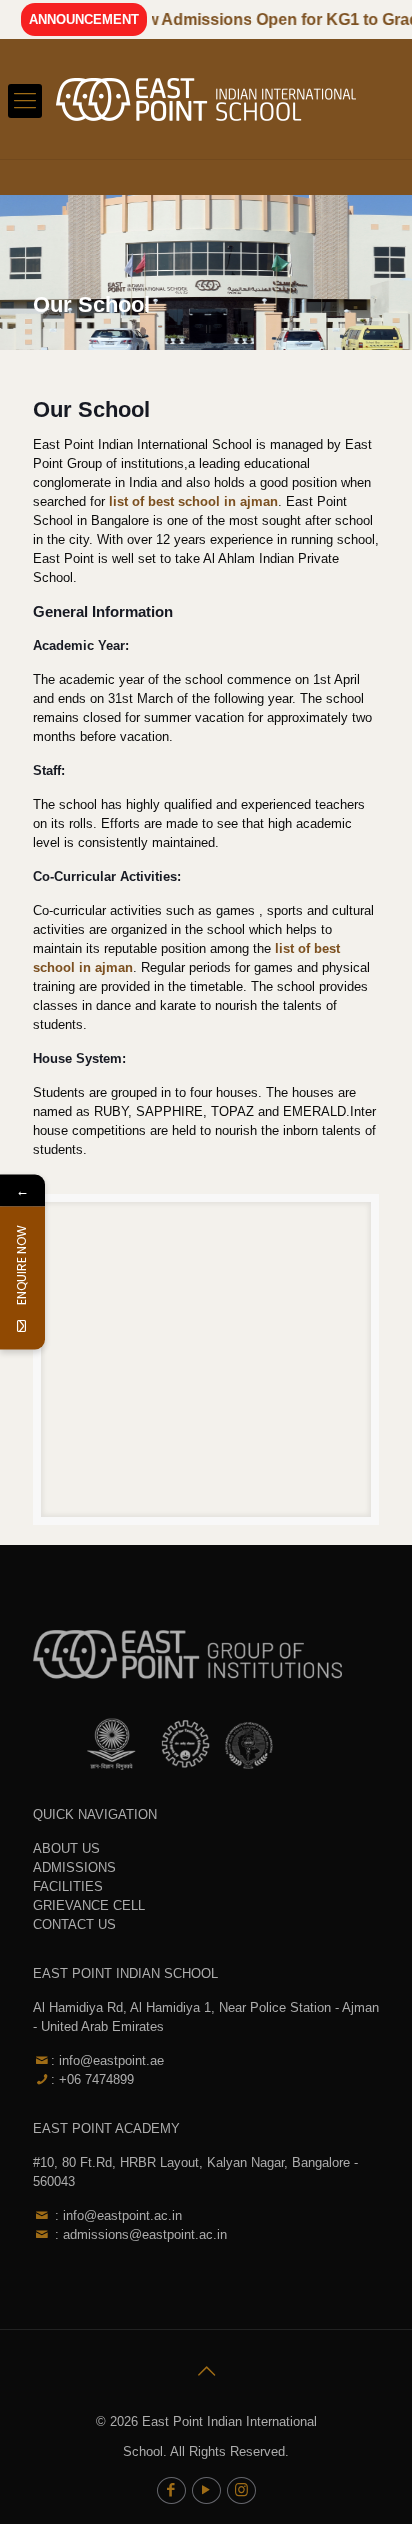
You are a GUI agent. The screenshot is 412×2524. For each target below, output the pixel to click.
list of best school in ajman (193, 501)
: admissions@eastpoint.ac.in (139, 2234)
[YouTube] (206, 2489)
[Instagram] (241, 2489)
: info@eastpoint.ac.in (116, 2215)
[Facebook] (171, 2489)
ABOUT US (66, 1848)
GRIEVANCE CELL (89, 1905)
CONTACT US (74, 1924)
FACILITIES (68, 1886)
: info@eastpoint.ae (107, 2060)
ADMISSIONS (74, 1867)
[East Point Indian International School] (206, 99)
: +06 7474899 (92, 2079)
